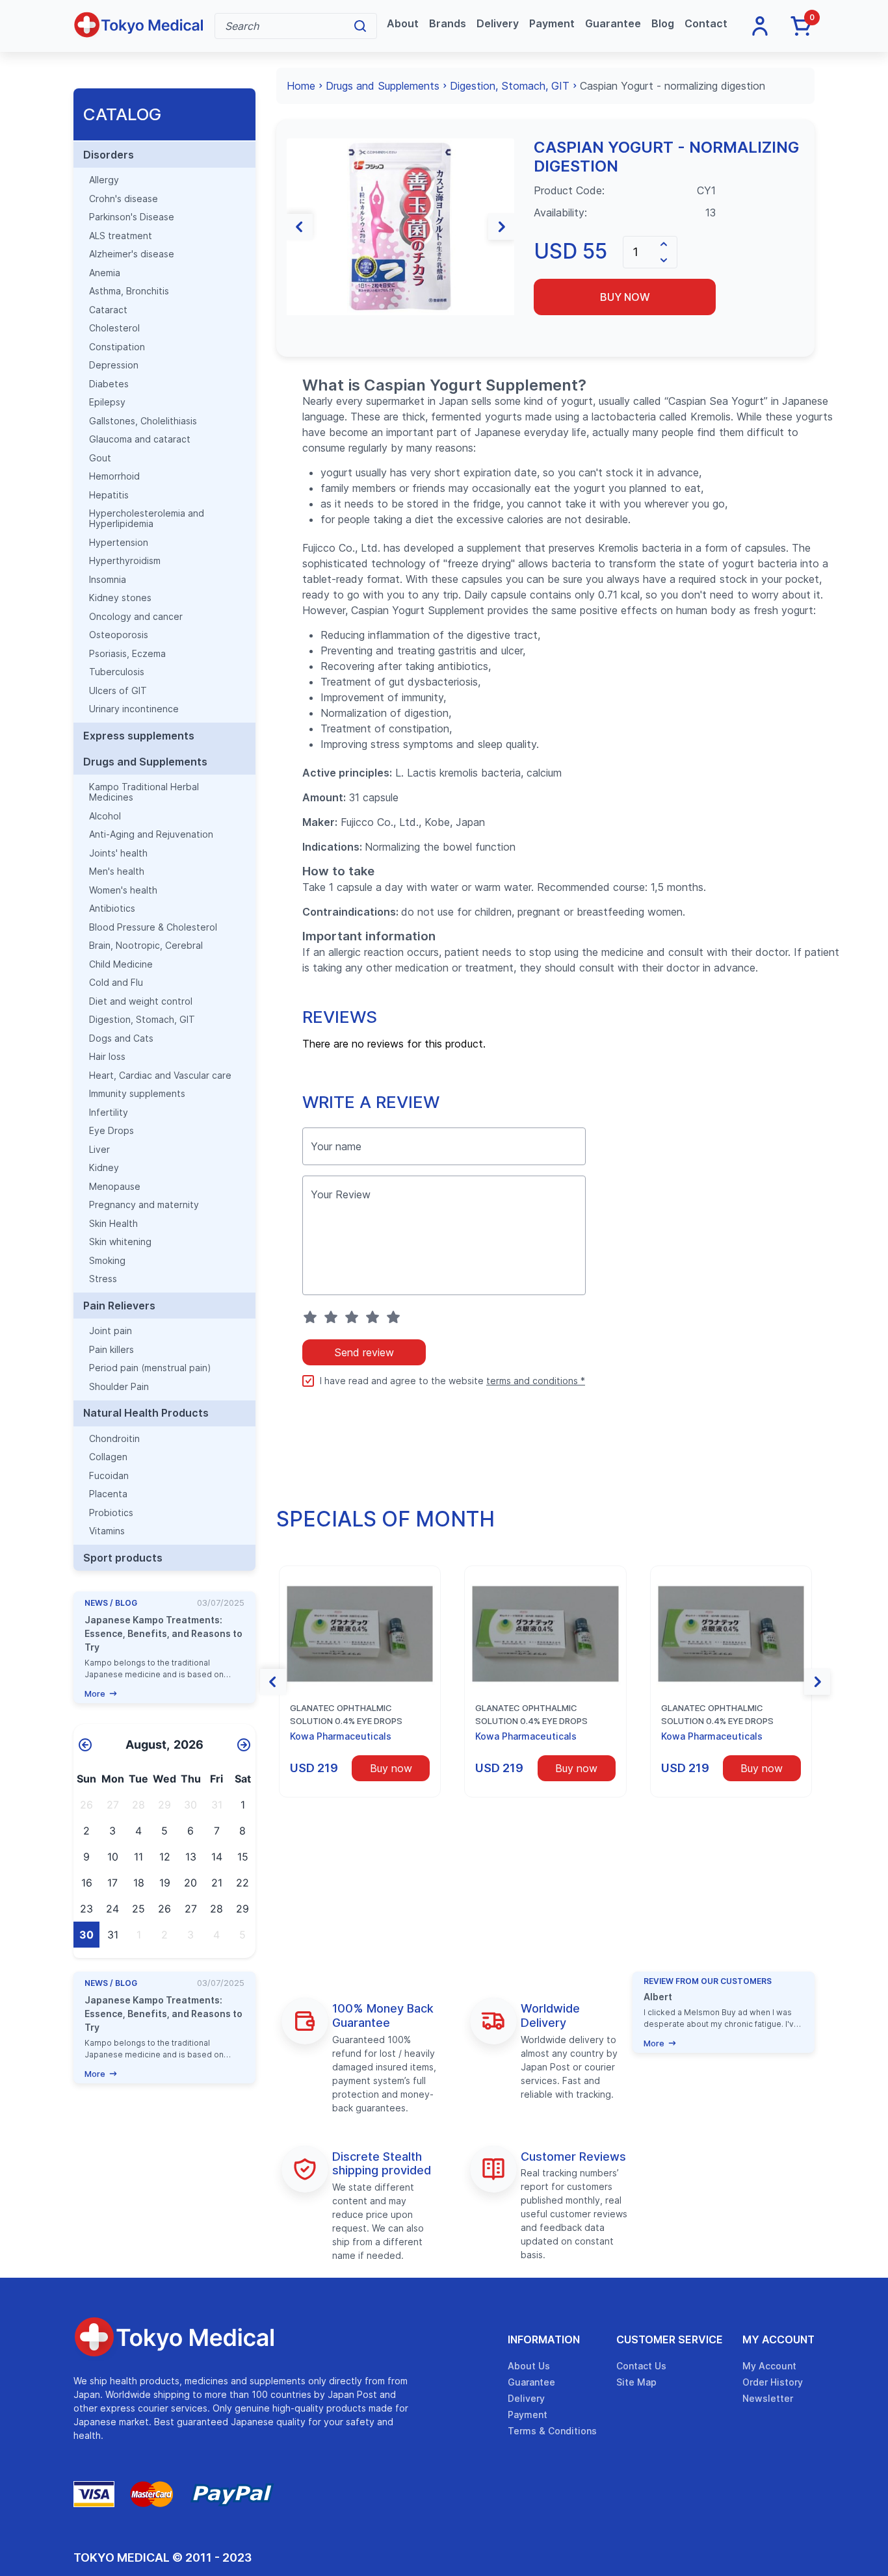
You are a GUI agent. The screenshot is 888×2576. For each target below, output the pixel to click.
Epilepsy (107, 402)
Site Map (636, 2382)
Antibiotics (112, 908)
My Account (778, 2339)
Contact (706, 24)
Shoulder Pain (119, 1387)
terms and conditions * (536, 1381)
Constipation (117, 347)
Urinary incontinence (134, 709)
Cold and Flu (116, 983)
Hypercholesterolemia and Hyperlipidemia (147, 519)
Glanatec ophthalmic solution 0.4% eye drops (346, 1714)
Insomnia (108, 580)
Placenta (108, 1494)
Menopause (115, 1187)
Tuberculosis (117, 672)
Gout (100, 458)
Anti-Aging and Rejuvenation (151, 834)
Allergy (104, 180)
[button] (300, 227)
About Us (529, 2366)
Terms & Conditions (552, 2431)
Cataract (108, 310)
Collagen (108, 1457)
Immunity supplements (137, 1094)
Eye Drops (111, 1131)
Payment (552, 24)
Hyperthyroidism (125, 561)
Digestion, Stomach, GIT (142, 1020)
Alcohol (105, 816)
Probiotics (111, 1513)
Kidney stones (120, 598)
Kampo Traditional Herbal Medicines (144, 792)
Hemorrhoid (114, 476)
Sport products (123, 1558)
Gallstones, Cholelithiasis (143, 421)
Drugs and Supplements (145, 762)
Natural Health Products (146, 1413)
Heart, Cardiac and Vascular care (160, 1075)
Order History (773, 2382)
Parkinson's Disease (132, 217)
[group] (400, 226)
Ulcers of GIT (118, 691)
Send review (364, 1352)
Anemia (105, 273)
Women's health (123, 890)
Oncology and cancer (136, 617)
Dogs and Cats (121, 1038)
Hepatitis (109, 495)
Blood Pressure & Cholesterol (153, 927)
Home (301, 86)
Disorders (109, 155)
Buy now (625, 297)
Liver (99, 1150)
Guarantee (613, 24)
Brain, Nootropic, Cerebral (146, 946)
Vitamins (107, 1531)
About (403, 24)
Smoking (107, 1261)
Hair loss (107, 1057)
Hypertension (119, 543)
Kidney (104, 1168)
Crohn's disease (124, 199)
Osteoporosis (119, 635)
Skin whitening (120, 1242)
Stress (103, 1279)
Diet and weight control (141, 1001)
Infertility (109, 1113)
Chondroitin (114, 1439)
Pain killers (111, 1350)
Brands (448, 24)
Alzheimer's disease (132, 254)
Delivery (498, 24)
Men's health (117, 871)
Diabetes (109, 384)
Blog (663, 24)
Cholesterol (114, 328)
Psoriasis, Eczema (127, 654)
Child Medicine (121, 964)
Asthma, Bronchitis (129, 291)
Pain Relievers (119, 1306)
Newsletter (768, 2398)
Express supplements (139, 736)
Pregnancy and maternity (144, 1205)
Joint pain (111, 1331)
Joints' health (118, 853)
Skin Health (113, 1224)
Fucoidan (109, 1476)
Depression (114, 365)
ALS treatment (121, 236)
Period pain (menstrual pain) (150, 1368)
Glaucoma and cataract (140, 439)
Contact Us (641, 2366)
